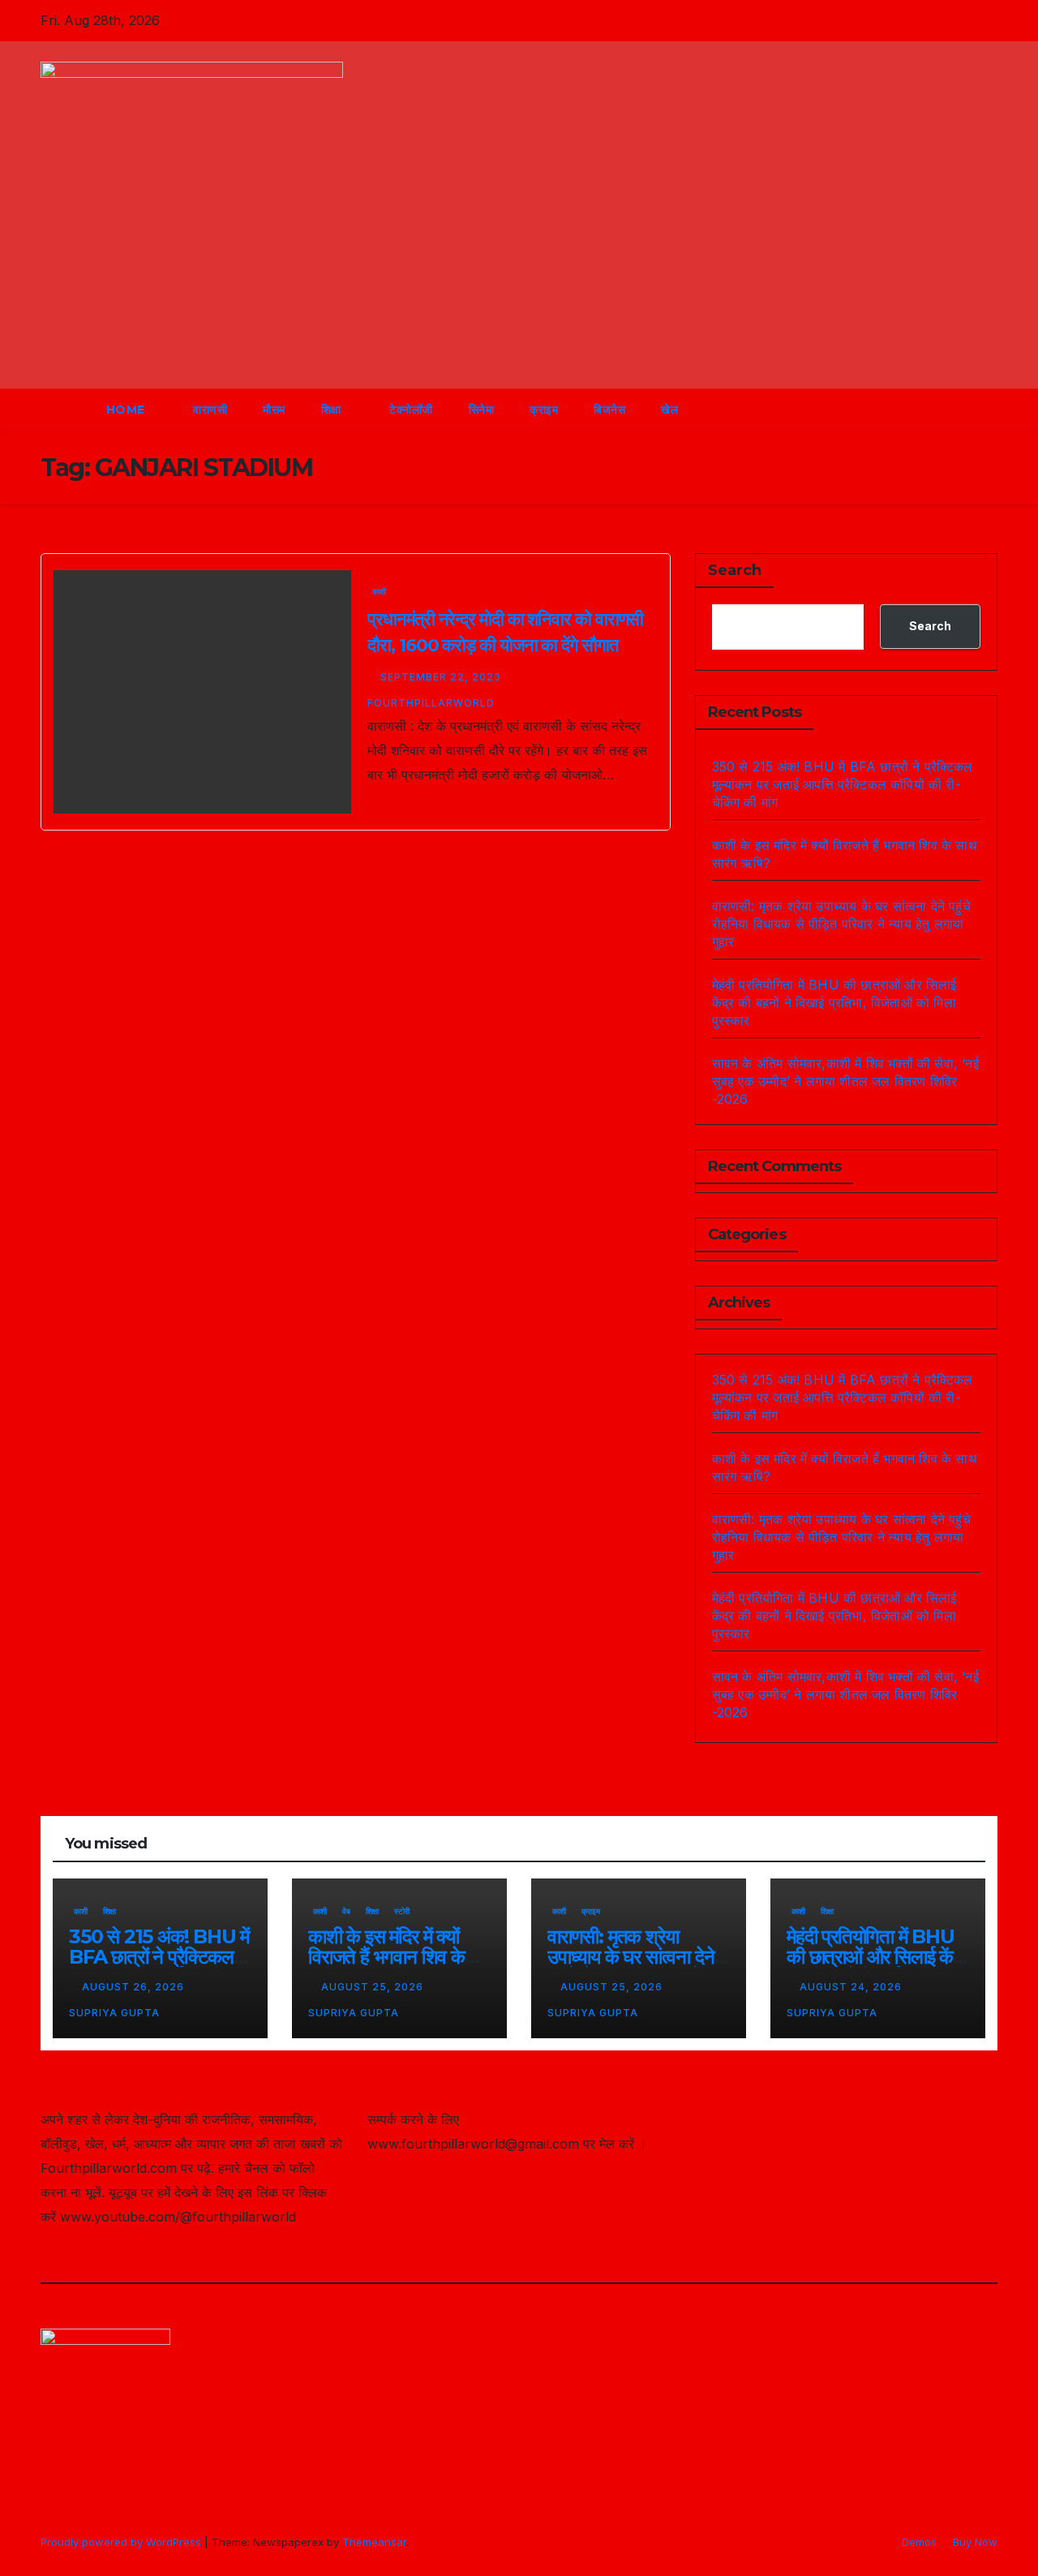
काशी (379, 591)
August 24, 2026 (852, 1987)
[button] (955, 410)
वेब (346, 1911)
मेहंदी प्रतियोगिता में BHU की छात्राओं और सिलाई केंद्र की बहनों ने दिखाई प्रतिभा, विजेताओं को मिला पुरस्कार (834, 1002)
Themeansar (374, 2542)
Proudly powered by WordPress (122, 2542)
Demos (919, 2542)
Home (128, 410)
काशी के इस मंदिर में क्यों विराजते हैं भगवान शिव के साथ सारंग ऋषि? (386, 1957)
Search (735, 570)
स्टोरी (402, 1911)
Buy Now (975, 2542)
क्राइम (544, 410)
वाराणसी (210, 410)
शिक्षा (333, 410)
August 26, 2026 (135, 1987)
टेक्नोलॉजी (411, 410)
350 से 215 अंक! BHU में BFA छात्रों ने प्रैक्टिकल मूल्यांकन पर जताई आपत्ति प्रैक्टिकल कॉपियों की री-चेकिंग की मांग (843, 784)
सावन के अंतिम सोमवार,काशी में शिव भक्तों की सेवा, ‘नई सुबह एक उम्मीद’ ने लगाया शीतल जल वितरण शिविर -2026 (845, 1081)
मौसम (274, 410)
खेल (669, 410)
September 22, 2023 (442, 677)
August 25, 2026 (374, 1987)
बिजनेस (609, 410)
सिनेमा (482, 410)
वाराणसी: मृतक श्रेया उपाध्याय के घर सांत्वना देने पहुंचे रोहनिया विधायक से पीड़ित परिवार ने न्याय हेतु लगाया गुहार (841, 924)
